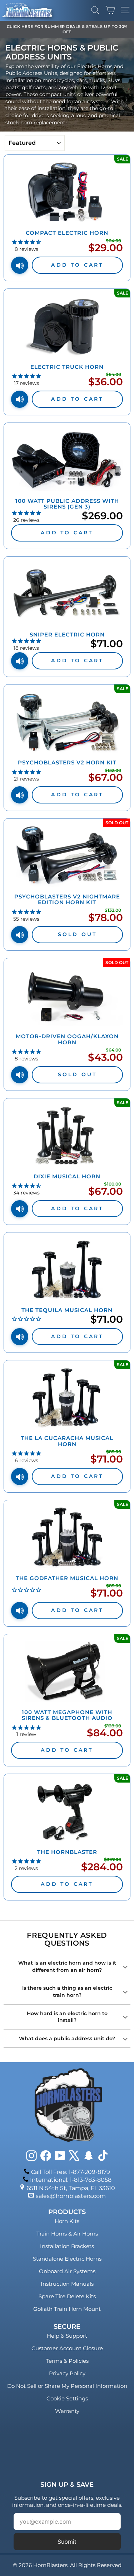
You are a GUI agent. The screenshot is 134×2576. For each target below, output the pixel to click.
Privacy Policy (67, 2373)
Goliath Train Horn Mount (67, 2309)
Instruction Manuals (67, 2284)
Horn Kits (67, 2221)
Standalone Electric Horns (67, 2259)
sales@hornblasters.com (71, 2196)
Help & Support (67, 2336)
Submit (67, 2542)
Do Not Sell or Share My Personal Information (67, 2386)
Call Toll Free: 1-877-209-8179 (71, 2172)
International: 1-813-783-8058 (71, 2180)
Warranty (67, 2411)
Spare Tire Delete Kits (67, 2296)
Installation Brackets (67, 2246)
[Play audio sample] (20, 265)
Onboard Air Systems (67, 2271)
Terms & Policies (67, 2361)
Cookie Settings (67, 2398)
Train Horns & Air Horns (67, 2234)
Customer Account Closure (67, 2348)
